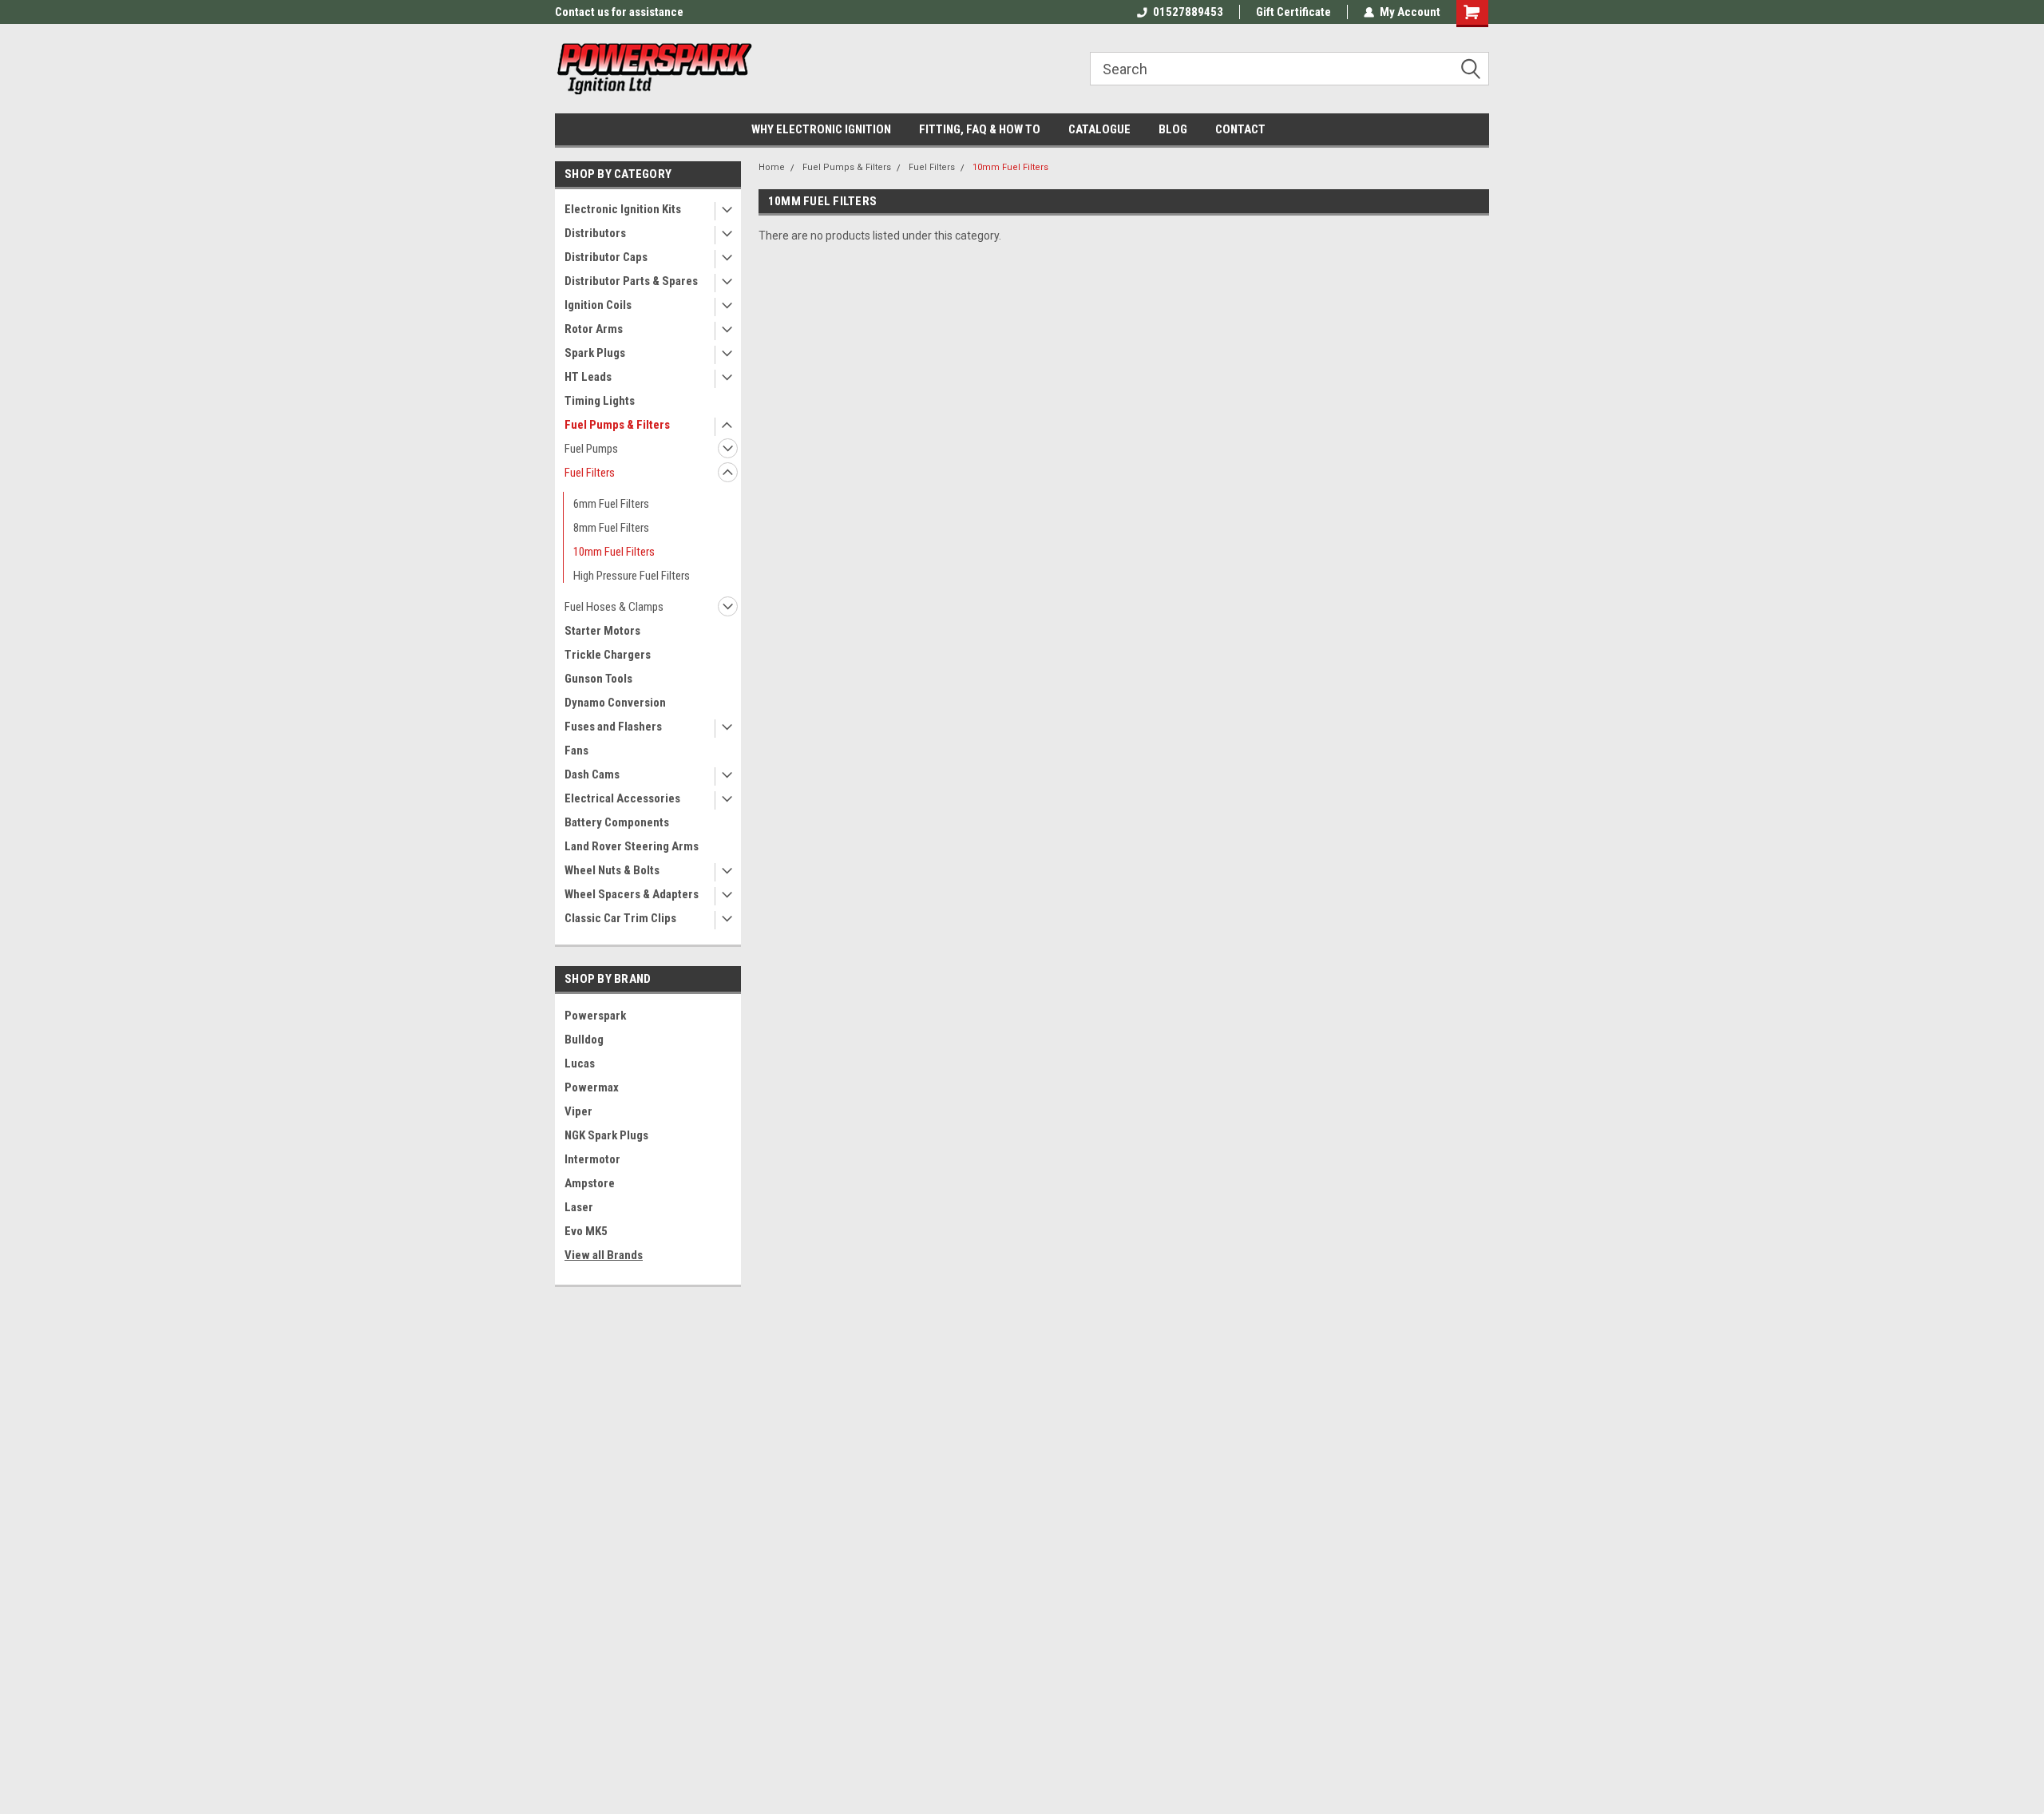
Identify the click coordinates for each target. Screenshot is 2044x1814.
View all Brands (604, 1255)
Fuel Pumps (591, 449)
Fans (576, 751)
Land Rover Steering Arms (632, 846)
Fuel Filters (590, 473)
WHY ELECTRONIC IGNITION (821, 129)
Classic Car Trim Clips (620, 918)
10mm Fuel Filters (614, 552)
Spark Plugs (595, 353)
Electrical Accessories (622, 798)
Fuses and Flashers (613, 727)
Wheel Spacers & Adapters (632, 894)
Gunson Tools (598, 679)
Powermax (592, 1087)
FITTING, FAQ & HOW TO (980, 129)
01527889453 (1188, 12)
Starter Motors (602, 631)
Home (772, 167)
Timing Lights (600, 401)
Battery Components (617, 822)
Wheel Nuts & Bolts (612, 870)
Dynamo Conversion (615, 703)
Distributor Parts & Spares (631, 281)
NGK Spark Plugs (606, 1135)
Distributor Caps (606, 257)
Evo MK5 (586, 1231)
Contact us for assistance (619, 12)
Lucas (580, 1063)
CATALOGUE (1099, 129)
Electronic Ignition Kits (623, 209)
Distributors (595, 233)
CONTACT (1240, 129)
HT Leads (588, 377)
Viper (578, 1111)
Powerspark (595, 1016)
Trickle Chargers (608, 655)
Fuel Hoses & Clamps (614, 607)
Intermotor (592, 1159)
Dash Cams (592, 774)
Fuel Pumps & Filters (617, 425)
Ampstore (590, 1183)
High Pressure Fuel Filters (632, 576)
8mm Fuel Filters (611, 528)
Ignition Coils (598, 305)
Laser (579, 1207)
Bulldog (584, 1040)
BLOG (1173, 129)
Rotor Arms (594, 329)
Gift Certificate (1293, 12)
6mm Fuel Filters (611, 504)
